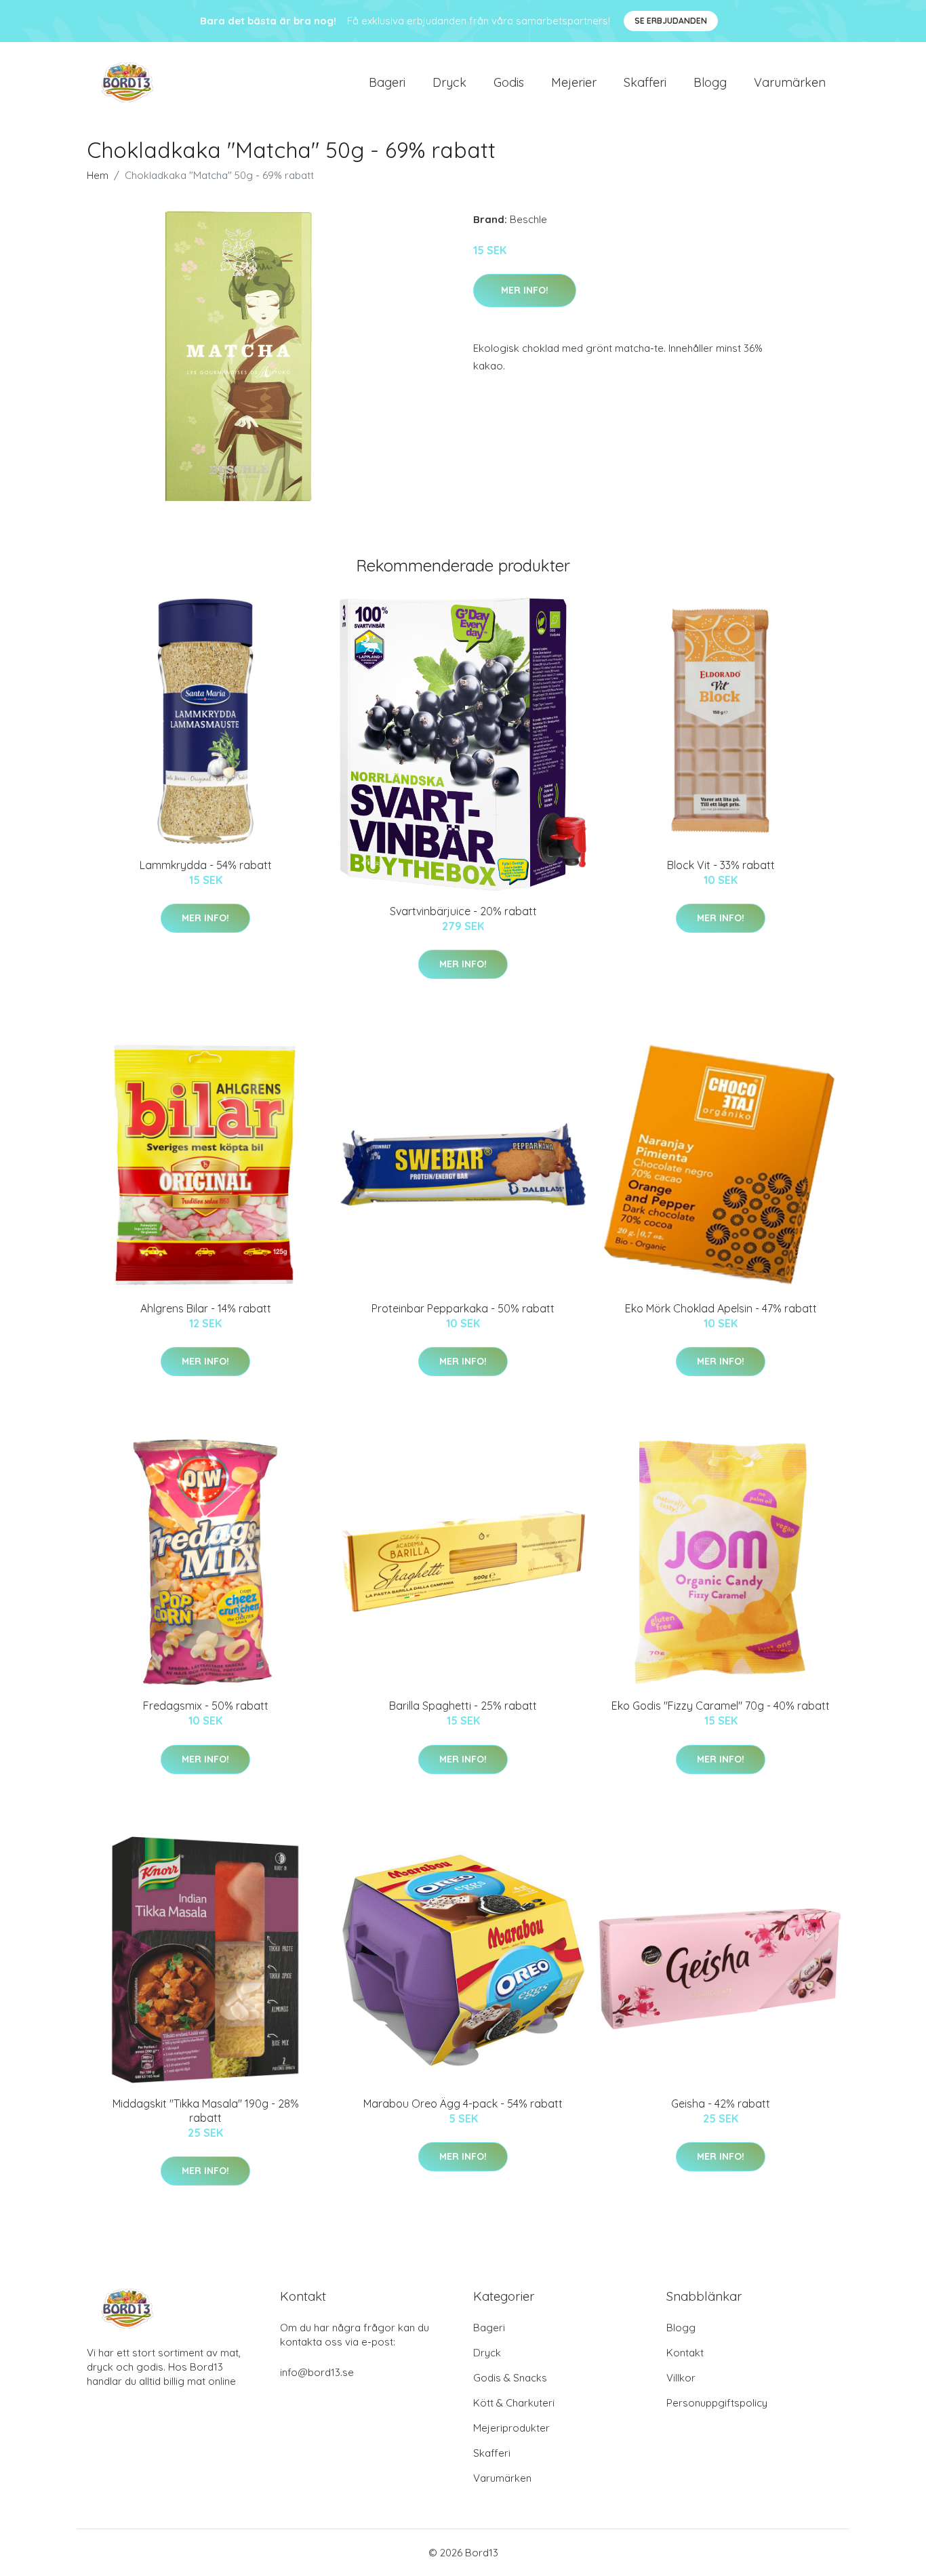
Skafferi (645, 82)
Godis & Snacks (510, 2378)
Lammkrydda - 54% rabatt (206, 865)
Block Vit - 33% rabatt (721, 865)
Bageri (387, 82)
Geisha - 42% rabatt (721, 2104)
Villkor (681, 2378)
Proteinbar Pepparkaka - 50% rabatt (463, 1308)
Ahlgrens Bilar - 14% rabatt (206, 1308)
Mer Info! (525, 290)
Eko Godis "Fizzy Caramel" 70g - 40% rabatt (721, 1706)
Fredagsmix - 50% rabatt (206, 1706)
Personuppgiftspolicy (717, 2403)
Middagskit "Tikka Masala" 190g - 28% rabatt (206, 2111)
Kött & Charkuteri (514, 2403)
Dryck (449, 82)
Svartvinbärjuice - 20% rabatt (463, 911)
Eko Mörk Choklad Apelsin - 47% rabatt (721, 1308)
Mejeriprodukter (511, 2428)
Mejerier (574, 82)
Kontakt (685, 2353)
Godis (509, 82)
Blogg (710, 82)
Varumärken (790, 82)
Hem (98, 175)
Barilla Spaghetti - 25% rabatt (463, 1706)
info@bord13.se (317, 2372)
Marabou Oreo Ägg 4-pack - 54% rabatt (463, 2104)
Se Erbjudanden (671, 21)
